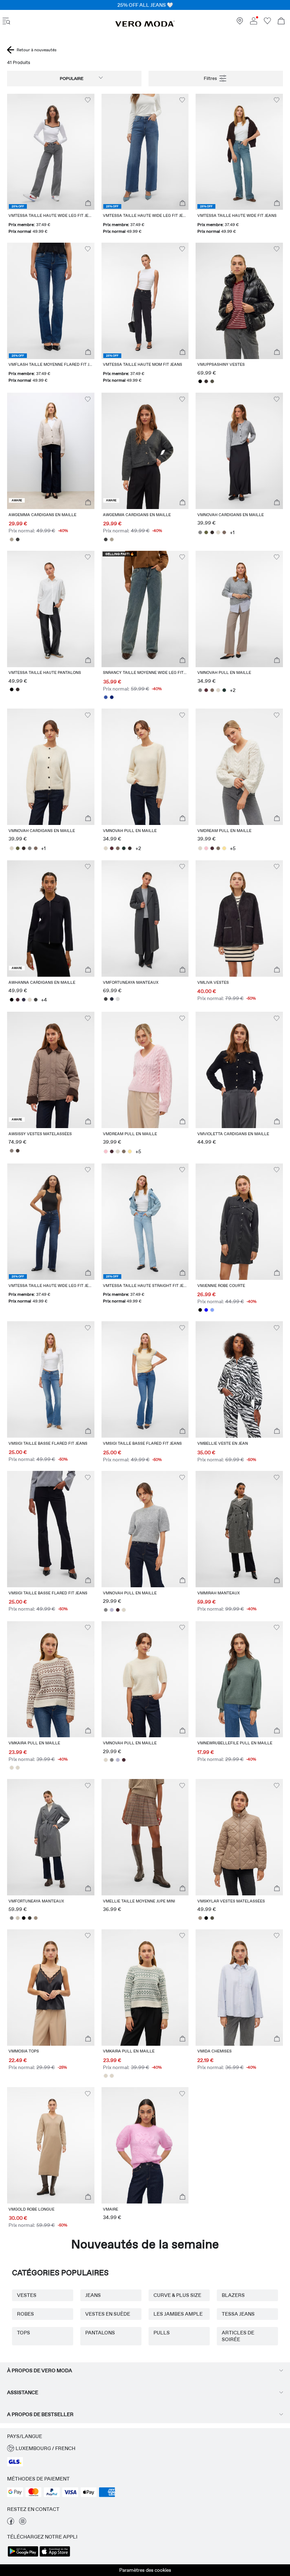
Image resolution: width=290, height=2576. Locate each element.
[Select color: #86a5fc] (212, 1310)
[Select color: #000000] (200, 381)
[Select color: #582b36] (206, 690)
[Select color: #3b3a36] (30, 1918)
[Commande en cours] (281, 22)
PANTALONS (100, 2333)
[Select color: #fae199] (224, 848)
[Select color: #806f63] (218, 848)
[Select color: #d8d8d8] (118, 999)
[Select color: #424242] (18, 539)
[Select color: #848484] (200, 532)
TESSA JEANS (238, 2314)
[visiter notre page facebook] (11, 2523)
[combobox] (74, 79)
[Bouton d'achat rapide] (88, 203)
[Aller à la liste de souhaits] (267, 23)
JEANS (93, 2295)
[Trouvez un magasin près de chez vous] (240, 23)
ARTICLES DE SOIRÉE (238, 2336)
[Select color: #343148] (24, 1000)
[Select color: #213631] (224, 690)
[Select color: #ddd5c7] (218, 532)
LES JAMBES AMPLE (178, 2314)
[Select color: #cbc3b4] (18, 1918)
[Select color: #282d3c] (112, 999)
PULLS (162, 2333)
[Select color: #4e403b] (18, 1151)
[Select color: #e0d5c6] (30, 1000)
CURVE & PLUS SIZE (177, 2295)
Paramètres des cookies (145, 2570)
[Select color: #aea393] (11, 539)
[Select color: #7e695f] (224, 532)
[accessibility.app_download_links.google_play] (23, 2556)
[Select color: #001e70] (112, 697)
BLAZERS (233, 2295)
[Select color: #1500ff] (206, 1310)
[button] (51, 152)
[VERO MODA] (145, 25)
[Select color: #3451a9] (106, 697)
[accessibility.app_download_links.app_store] (55, 2556)
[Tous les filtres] (216, 79)
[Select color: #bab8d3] (112, 1610)
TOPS (24, 2333)
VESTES (27, 2295)
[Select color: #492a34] (212, 848)
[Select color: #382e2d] (206, 381)
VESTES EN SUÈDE (108, 2314)
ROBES (25, 2314)
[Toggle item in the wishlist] (88, 100)
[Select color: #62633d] (206, 532)
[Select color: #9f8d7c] (36, 1918)
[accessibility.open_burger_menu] (6, 22)
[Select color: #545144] (212, 381)
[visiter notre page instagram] (23, 2523)
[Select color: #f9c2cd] (206, 848)
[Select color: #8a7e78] (11, 1151)
